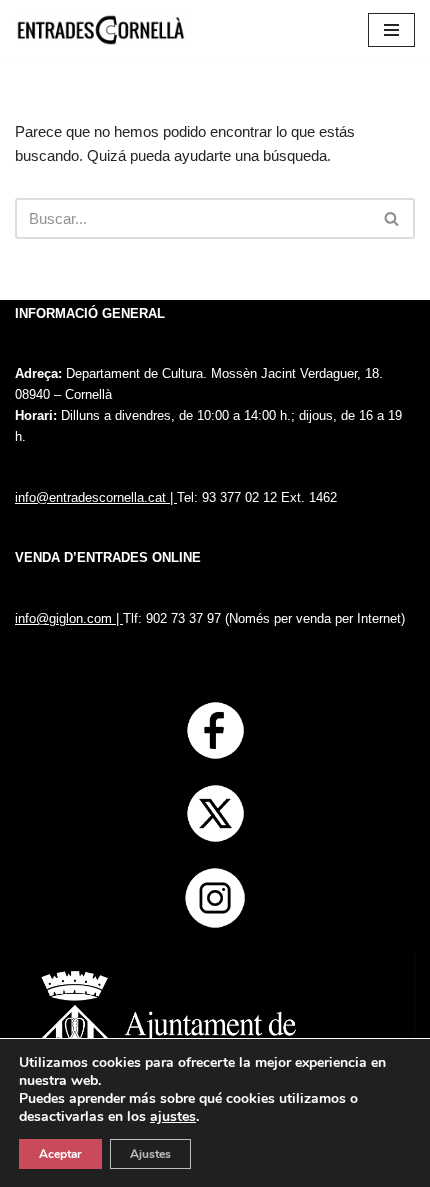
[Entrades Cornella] (100, 30)
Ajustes (150, 1154)
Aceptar (60, 1154)
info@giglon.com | (69, 618)
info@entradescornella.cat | (96, 497)
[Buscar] (392, 218)
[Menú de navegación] (391, 30)
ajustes (173, 1117)
